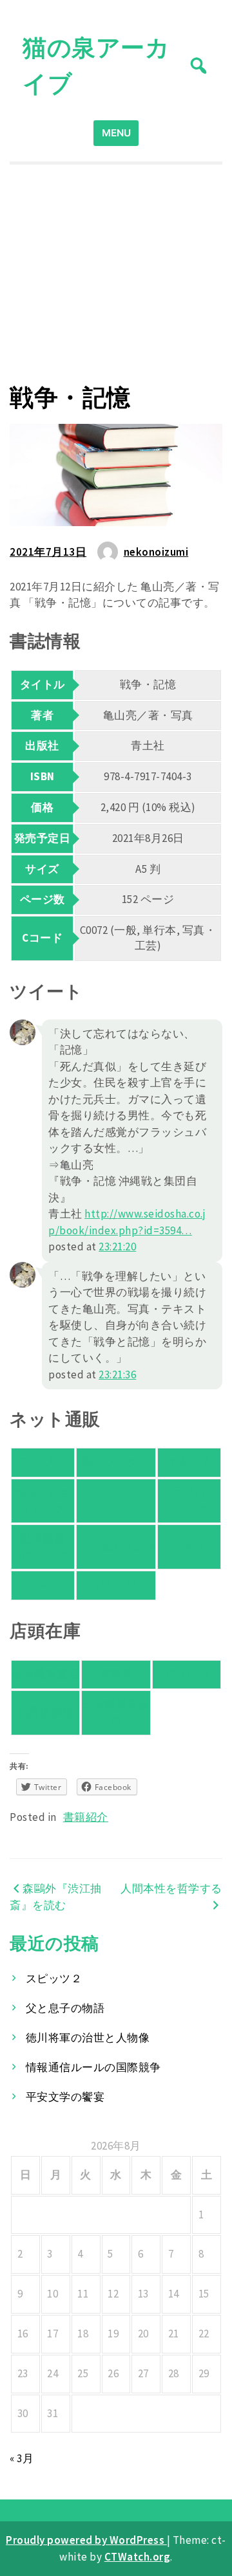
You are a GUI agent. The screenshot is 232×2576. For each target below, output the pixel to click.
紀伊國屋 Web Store (43, 1546)
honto (116, 1501)
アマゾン (43, 1462)
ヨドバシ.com (189, 1501)
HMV (43, 1585)
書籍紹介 (86, 1817)
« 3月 (22, 2458)
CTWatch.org (138, 2557)
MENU (116, 133)
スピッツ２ (54, 1978)
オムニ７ (189, 1462)
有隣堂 (116, 1674)
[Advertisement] (116, 274)
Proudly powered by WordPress (86, 2540)
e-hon (189, 1546)
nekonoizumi (156, 552)
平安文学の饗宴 (65, 2097)
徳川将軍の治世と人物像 (88, 2038)
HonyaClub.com (116, 1546)
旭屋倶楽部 (46, 1712)
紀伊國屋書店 (45, 1674)
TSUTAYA (116, 1585)
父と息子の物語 (65, 2008)
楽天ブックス (116, 1462)
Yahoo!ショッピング (43, 1501)
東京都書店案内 (116, 1712)
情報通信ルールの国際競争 (93, 2067)
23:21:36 (117, 1375)
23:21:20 (117, 1247)
